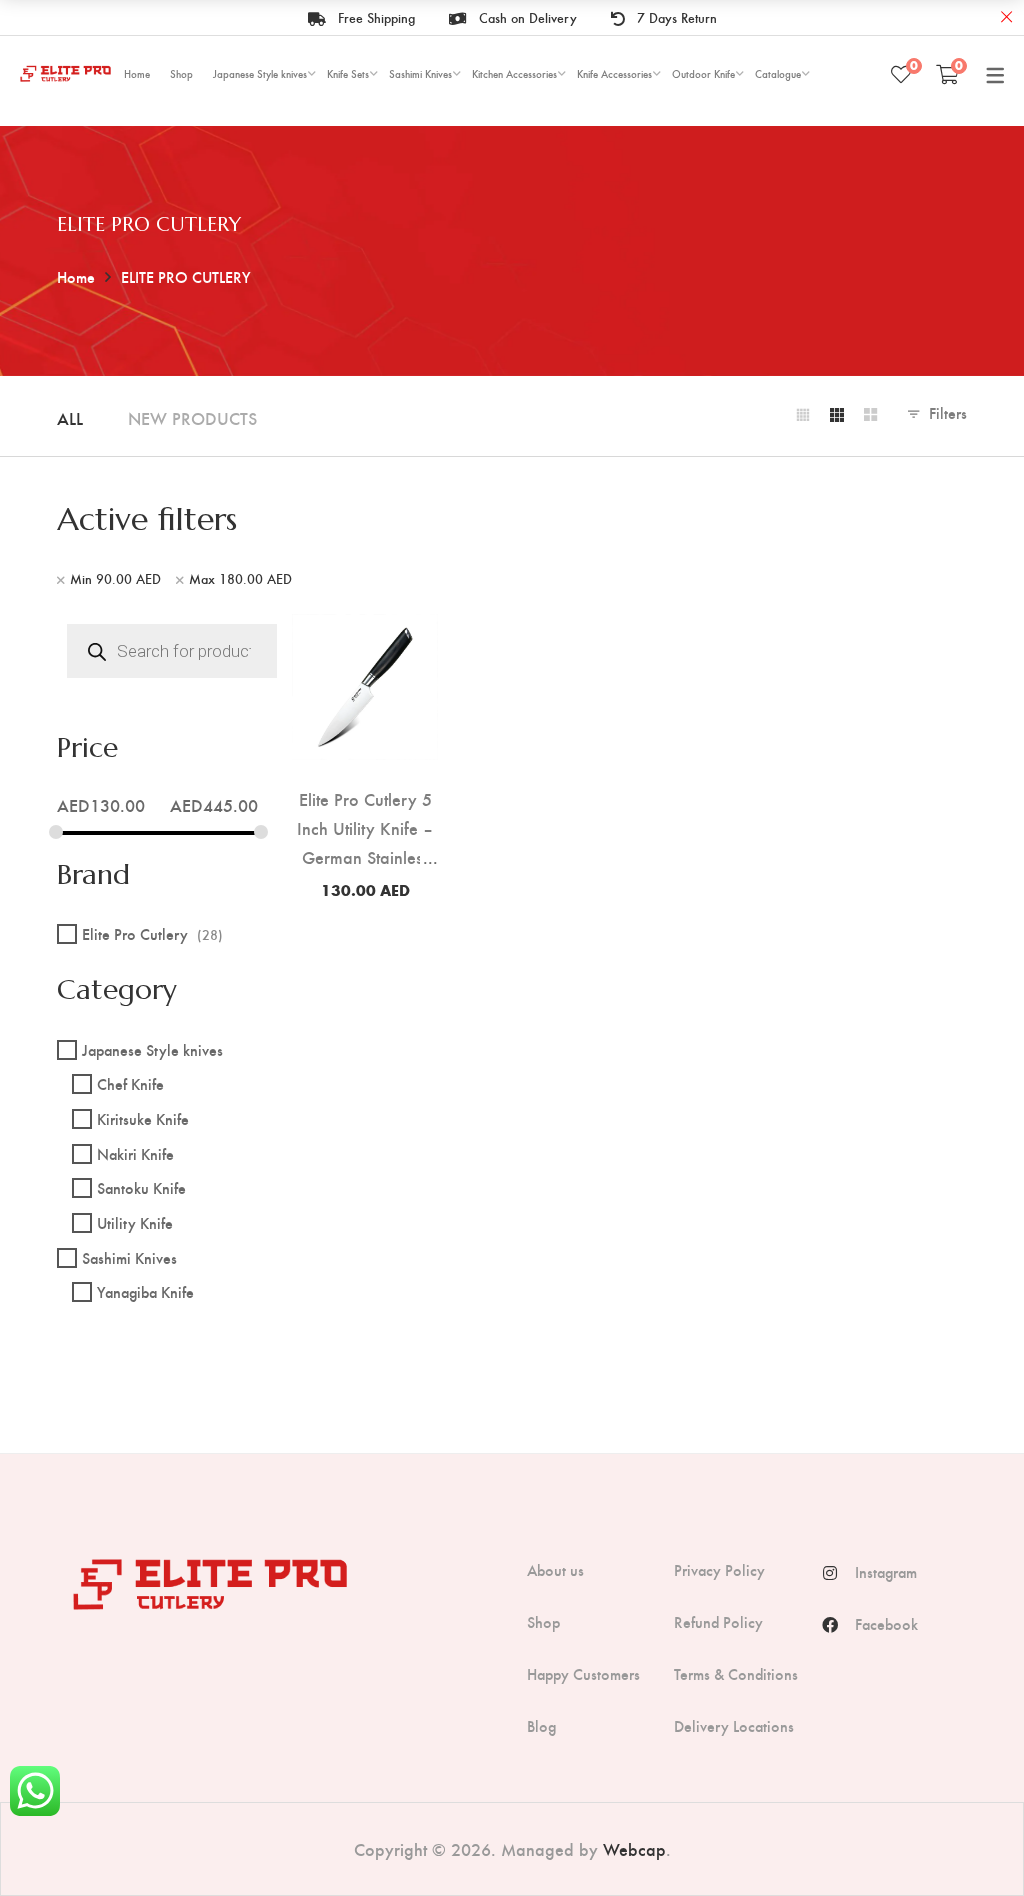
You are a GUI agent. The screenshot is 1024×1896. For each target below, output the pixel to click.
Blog (541, 1726)
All (70, 417)
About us (555, 1570)
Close (1006, 17)
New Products (192, 417)
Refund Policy (718, 1622)
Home (76, 276)
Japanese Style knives (152, 1049)
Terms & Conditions (736, 1674)
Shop (543, 1622)
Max (240, 579)
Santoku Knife (141, 1187)
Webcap (634, 1848)
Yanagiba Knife (145, 1291)
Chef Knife (130, 1083)
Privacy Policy (719, 1570)
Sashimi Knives (129, 1257)
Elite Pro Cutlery (152, 933)
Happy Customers (583, 1674)
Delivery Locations (734, 1726)
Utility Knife (135, 1222)
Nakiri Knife (135, 1153)
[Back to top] (969, 1841)
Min (115, 579)
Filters (948, 412)
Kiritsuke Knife (143, 1118)
